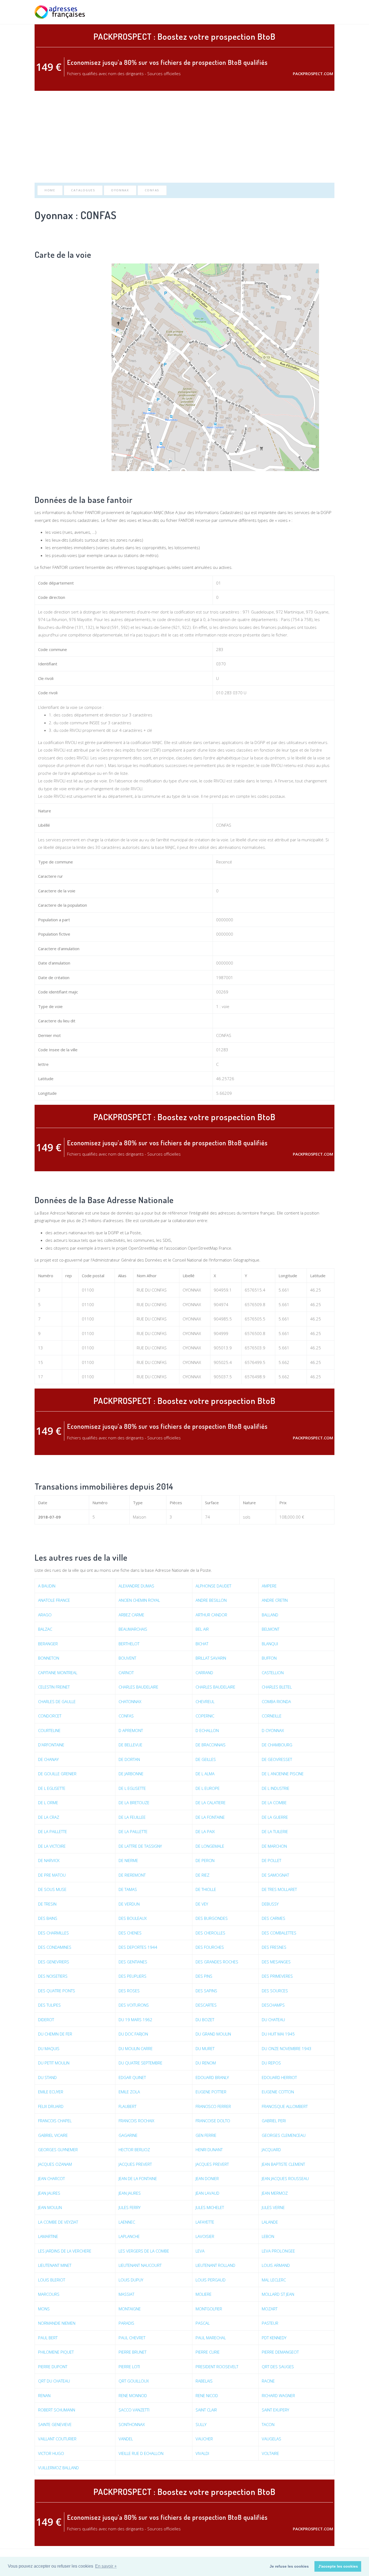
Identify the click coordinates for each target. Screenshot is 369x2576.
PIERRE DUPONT (53, 2367)
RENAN (44, 2395)
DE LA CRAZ (49, 1817)
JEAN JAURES (49, 2193)
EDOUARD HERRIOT (279, 2077)
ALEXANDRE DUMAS (136, 1586)
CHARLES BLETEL (277, 1687)
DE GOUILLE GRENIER (57, 1774)
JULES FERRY (130, 2207)
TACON (268, 2424)
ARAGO (45, 1615)
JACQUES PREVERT (135, 2164)
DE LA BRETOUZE (134, 1803)
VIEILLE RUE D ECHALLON (141, 2453)
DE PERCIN (205, 1860)
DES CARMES (274, 1918)
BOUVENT (127, 1658)
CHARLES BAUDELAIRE (138, 1687)
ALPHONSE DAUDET (213, 1586)
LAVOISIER (205, 2236)
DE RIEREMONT (132, 1875)
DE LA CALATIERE (211, 1803)
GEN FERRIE (206, 2135)
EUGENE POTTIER (211, 2092)
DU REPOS (271, 2063)
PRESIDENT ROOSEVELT (217, 2367)
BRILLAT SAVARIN (211, 1658)
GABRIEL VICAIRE (53, 2135)
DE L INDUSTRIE (276, 1788)
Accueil (250, 12)
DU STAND (47, 2077)
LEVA (200, 2251)
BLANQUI (270, 1644)
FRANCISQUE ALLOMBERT (285, 2106)
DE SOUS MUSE (52, 1889)
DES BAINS (48, 1918)
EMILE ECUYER (51, 2092)
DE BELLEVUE (130, 1745)
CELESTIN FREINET (54, 1687)
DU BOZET (205, 2020)
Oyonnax (120, 190)
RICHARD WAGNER (278, 2395)
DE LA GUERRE (275, 1817)
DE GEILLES (206, 1759)
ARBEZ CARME (131, 1615)
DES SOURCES (275, 1991)
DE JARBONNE (131, 1774)
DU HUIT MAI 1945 (278, 2034)
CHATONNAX (130, 1701)
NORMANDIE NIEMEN (57, 2323)
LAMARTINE (48, 2236)
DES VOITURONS (134, 2005)
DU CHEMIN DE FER (55, 2034)
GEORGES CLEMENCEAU (284, 2135)
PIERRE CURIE (208, 2352)
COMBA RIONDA (276, 1701)
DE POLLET (271, 1860)
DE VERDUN (129, 1904)
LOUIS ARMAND (276, 2265)
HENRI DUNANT (209, 2150)
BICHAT (202, 1644)
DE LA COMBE (274, 1803)
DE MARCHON (274, 1846)
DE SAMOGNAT (275, 1875)
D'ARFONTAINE (51, 1745)
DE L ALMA (205, 1774)
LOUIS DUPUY (131, 2280)
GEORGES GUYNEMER (58, 2150)
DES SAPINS (206, 1991)
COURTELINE (49, 1730)
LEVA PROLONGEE (278, 2251)
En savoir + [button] (106, 2566)
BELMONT (271, 1629)
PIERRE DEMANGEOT (280, 2352)
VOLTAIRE (270, 2453)
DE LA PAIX (205, 1831)
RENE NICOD (207, 2395)
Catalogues (83, 190)
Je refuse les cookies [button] (289, 2566)
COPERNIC (205, 1716)
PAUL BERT (48, 2338)
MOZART (270, 2309)
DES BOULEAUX (133, 1918)
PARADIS (126, 2323)
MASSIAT (126, 2294)
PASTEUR (270, 2323)
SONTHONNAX (132, 2424)
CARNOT (126, 1673)
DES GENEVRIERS (54, 1962)
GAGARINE (128, 2135)
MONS (44, 2309)
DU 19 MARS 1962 (135, 2020)
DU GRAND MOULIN (213, 2034)
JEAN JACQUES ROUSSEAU (285, 2178)
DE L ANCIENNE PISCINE (283, 1774)
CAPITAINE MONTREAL (58, 1673)
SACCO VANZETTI (134, 2410)
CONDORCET (50, 1716)
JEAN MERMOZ (275, 2193)
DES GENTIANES (133, 1962)
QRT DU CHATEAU (54, 2381)
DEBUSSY (270, 1904)
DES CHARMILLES (53, 1933)
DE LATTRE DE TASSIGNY (140, 1846)
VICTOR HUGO (51, 2453)
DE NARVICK (49, 1860)
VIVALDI (202, 2453)
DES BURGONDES (212, 1918)
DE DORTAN (129, 1759)
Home (50, 190)
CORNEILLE (272, 1716)
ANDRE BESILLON (211, 1600)
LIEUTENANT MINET (55, 2265)
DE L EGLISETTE (52, 1788)
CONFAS (152, 190)
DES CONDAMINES (55, 1947)
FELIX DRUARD (51, 2106)
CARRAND (204, 1673)
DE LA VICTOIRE (52, 1846)
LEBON (268, 2236)
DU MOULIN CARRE (136, 2048)
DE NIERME (128, 1860)
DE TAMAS (128, 1889)
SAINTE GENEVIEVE (55, 2424)
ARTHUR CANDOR (211, 1615)
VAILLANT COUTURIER (57, 2439)
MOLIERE (204, 2294)
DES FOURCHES (210, 1947)
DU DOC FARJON (133, 2034)
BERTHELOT (129, 1644)
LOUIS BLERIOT (52, 2280)
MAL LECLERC (274, 2280)
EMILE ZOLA (129, 2092)
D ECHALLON (207, 1730)
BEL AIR (202, 1629)
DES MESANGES (276, 1962)
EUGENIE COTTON (278, 2092)
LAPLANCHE (129, 2236)
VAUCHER (204, 2439)
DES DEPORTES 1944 (138, 1947)
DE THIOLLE (206, 1889)
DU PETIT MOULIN (54, 2063)
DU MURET (205, 2048)
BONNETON (49, 1658)
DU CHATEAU (273, 2020)
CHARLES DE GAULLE (57, 1701)
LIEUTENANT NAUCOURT (140, 2265)
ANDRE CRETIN (275, 1600)
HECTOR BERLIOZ (134, 2150)
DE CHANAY (48, 1759)
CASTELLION (273, 1673)
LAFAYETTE (205, 2222)
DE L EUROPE (208, 1788)
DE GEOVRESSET (277, 1759)
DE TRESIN (47, 1904)
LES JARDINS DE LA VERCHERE (65, 2251)
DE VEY (202, 1904)
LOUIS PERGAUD (211, 2280)
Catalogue (300, 12)
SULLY (201, 2424)
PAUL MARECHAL (211, 2338)
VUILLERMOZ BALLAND (58, 2468)
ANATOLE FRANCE (54, 1600)
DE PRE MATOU (52, 1875)
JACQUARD (271, 2150)
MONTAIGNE (130, 2309)
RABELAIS (204, 2381)
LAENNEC (127, 2222)
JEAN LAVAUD (207, 2193)
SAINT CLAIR (206, 2410)
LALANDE (270, 2222)
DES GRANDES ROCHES (217, 1962)
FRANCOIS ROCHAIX (136, 2121)
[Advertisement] (185, 137)
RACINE (268, 2381)
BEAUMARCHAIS (133, 1629)
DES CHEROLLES (210, 1933)
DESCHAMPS (273, 2005)
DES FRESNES (274, 1947)
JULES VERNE (273, 2207)
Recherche (273, 12)
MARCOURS (49, 2294)
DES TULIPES (49, 2005)
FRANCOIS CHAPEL (55, 2121)
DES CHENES (130, 1933)
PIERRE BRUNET (132, 2352)
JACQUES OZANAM (55, 2164)
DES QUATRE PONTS (57, 1991)
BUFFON (269, 1658)
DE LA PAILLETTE (53, 1831)
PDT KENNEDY (274, 2338)
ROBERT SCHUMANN (57, 2410)
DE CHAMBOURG (277, 1745)
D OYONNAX (273, 1730)
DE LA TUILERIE (275, 1831)
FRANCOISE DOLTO (213, 2121)
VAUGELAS (271, 2439)
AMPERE (269, 1586)
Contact (326, 12)
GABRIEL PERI (274, 2121)
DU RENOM (206, 2063)
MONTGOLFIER (209, 2309)
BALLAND (270, 1615)
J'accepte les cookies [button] (338, 2566)
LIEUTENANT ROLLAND (215, 2265)
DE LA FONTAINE (210, 1817)
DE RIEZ (202, 1875)
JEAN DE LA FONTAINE (138, 2178)
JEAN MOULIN (50, 2207)
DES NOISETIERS (53, 1976)
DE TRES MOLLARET (279, 1889)
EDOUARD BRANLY (212, 2077)
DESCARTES (206, 2005)
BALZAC (45, 1629)
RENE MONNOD (133, 2395)
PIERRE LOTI (129, 2367)
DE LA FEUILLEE (132, 1817)
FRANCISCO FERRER (213, 2106)
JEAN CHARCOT (51, 2178)
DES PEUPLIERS (132, 1976)
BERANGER (48, 1644)
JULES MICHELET (210, 2207)
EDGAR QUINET (132, 2077)
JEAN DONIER (207, 2178)
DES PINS (204, 1976)
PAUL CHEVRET (132, 2338)
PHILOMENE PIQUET (56, 2352)
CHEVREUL (205, 1701)
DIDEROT (46, 2020)
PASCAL (203, 2323)
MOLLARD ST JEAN (278, 2294)
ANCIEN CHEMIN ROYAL (139, 1600)
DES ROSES (129, 1991)
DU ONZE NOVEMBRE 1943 (287, 2048)
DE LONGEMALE (210, 1846)
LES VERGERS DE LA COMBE (144, 2251)
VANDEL (126, 2439)
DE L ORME (48, 1803)
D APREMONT (131, 1730)
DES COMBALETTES (279, 1933)
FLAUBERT (128, 2106)
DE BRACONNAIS (211, 1745)
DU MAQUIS (49, 2048)
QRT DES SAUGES (278, 2367)
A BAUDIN (47, 1586)
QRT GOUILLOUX (134, 2381)
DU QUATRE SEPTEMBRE (140, 2063)
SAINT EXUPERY (275, 2410)
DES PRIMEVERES (277, 1976)
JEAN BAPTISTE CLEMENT (283, 2164)
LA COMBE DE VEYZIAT (58, 2222)
